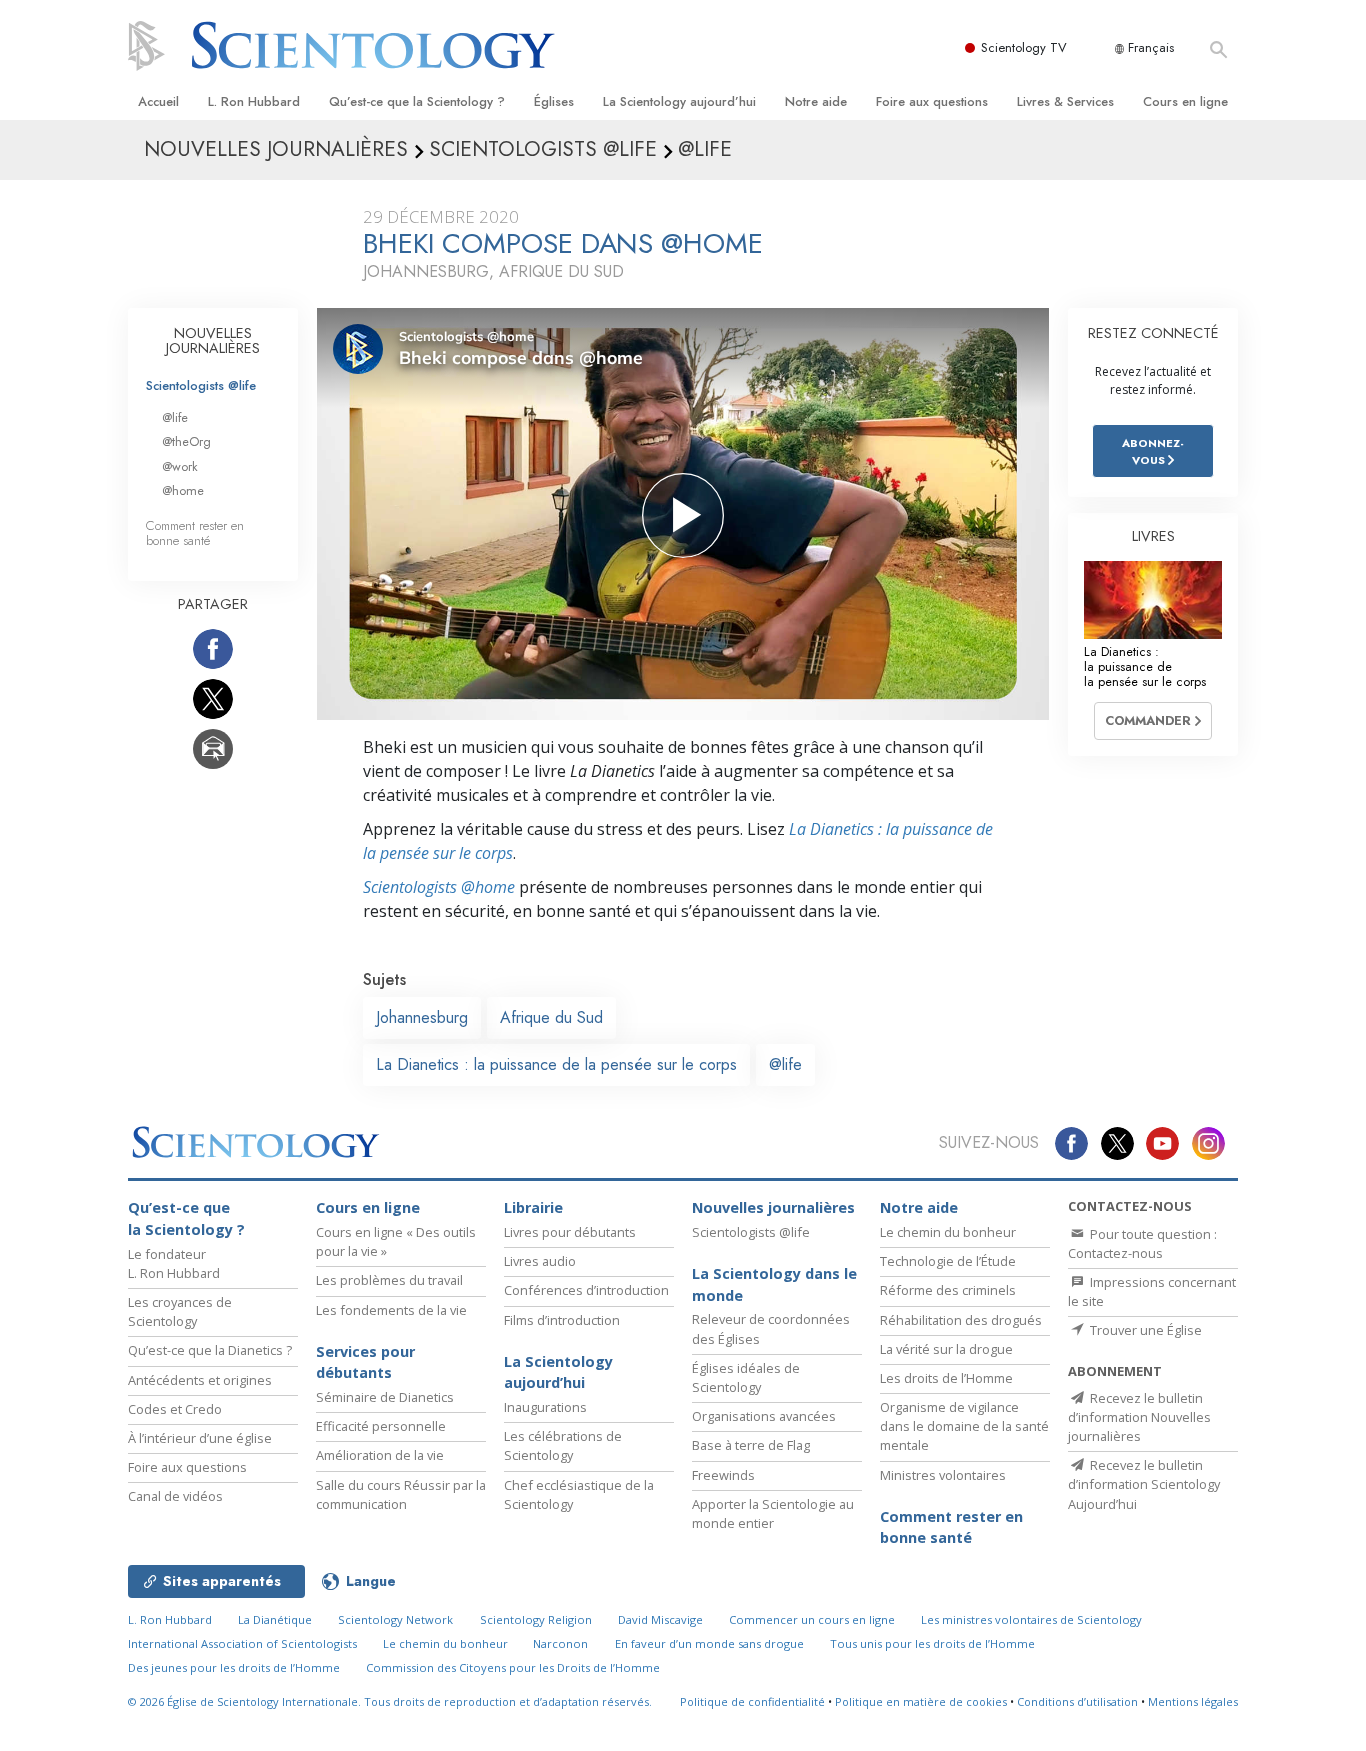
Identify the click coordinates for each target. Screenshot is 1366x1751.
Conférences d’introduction (586, 1290)
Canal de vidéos (175, 1496)
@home (183, 490)
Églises (554, 101)
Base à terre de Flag (751, 1445)
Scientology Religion (536, 1619)
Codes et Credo (175, 1409)
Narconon (560, 1643)
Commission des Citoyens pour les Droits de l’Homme (513, 1667)
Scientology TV (1024, 47)
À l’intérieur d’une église (200, 1438)
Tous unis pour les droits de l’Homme (932, 1643)
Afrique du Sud (551, 1017)
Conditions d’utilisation (1077, 1701)
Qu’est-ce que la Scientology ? (417, 101)
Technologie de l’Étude (948, 1261)
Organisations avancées (764, 1416)
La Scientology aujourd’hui (679, 101)
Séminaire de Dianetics (385, 1397)
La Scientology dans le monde (774, 1284)
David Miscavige (660, 1619)
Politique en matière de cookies (921, 1701)
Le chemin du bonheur (948, 1232)
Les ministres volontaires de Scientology (1031, 1619)
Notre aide (816, 101)
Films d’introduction (562, 1320)
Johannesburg (422, 1017)
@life (785, 1064)
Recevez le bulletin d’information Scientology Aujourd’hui (1144, 1484)
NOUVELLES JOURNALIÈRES (213, 341)
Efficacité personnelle (381, 1426)
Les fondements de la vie (391, 1310)
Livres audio (540, 1261)
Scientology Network (395, 1619)
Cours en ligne (1185, 101)
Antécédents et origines (200, 1380)
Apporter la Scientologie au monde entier (773, 1513)
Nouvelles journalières (773, 1207)
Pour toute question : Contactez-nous (1142, 1243)
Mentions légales (1193, 1701)
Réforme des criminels (948, 1290)
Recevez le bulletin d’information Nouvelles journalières (1139, 1417)
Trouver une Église (1144, 1330)
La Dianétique (275, 1619)
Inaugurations (545, 1407)
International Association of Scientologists (242, 1643)
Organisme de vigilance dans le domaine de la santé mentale (964, 1426)
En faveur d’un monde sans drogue (709, 1643)
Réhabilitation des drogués (961, 1320)
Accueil (158, 101)
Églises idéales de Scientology (746, 1377)
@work (180, 466)
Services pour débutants (365, 1362)
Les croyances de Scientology (180, 1311)
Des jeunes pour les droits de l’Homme (234, 1667)
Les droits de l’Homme (946, 1378)
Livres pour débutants (570, 1232)
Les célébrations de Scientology (563, 1445)
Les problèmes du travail (389, 1280)
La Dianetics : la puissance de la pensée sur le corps (556, 1064)
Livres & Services (1065, 101)
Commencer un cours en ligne (812, 1619)
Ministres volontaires (943, 1475)
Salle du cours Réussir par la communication (401, 1494)
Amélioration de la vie (380, 1455)
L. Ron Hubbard (254, 101)
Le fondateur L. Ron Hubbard (174, 1263)
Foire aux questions (932, 101)
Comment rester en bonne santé (195, 533)
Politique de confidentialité (752, 1701)
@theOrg (186, 441)
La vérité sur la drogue (946, 1349)
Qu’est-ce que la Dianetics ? (210, 1350)
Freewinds (723, 1475)
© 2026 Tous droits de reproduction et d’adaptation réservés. (390, 1701)
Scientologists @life (201, 385)
